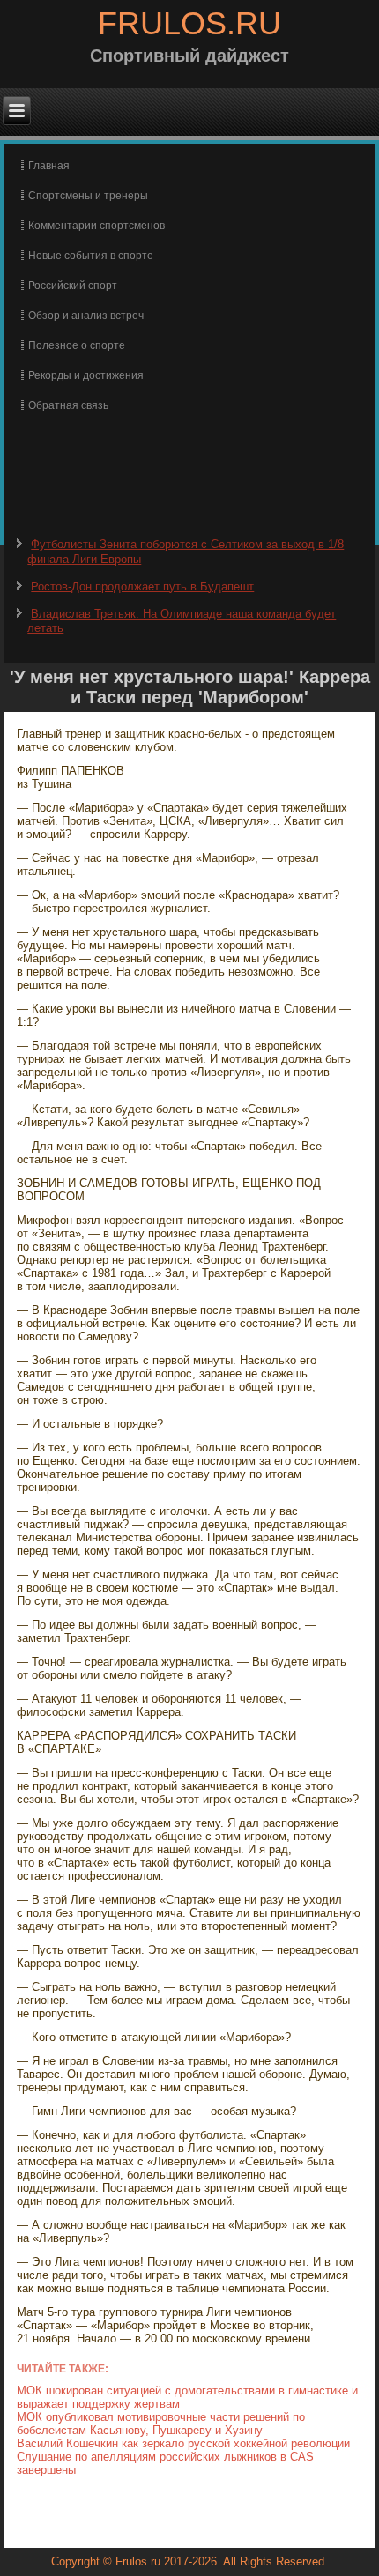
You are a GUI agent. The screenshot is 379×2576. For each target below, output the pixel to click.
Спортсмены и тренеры (88, 196)
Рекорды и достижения (86, 375)
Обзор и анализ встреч (86, 316)
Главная (49, 166)
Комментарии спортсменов (97, 226)
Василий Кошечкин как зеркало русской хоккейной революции (183, 2443)
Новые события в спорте (91, 256)
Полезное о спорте (77, 345)
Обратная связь (68, 405)
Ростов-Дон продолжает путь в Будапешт (142, 586)
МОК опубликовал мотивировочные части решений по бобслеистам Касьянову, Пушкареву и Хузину (161, 2424)
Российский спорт (73, 286)
